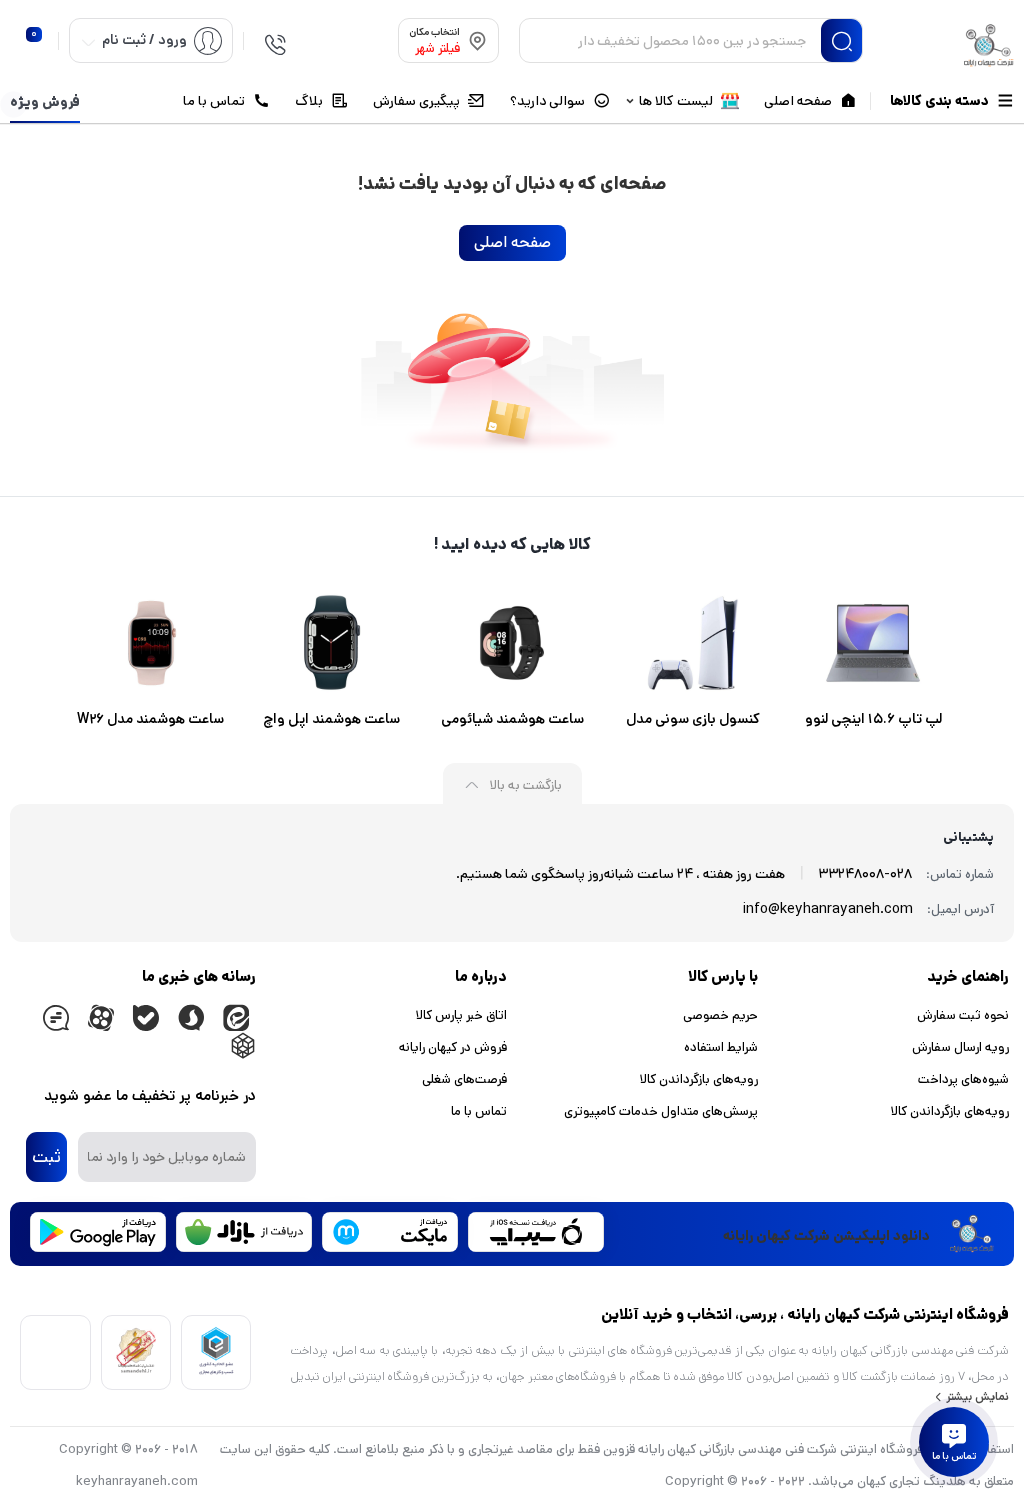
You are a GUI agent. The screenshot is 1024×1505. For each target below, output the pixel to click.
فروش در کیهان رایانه (453, 1047)
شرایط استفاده (721, 1047)
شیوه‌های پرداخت (963, 1079)
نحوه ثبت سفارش (963, 1015)
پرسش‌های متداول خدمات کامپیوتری (661, 1111)
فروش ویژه (45, 102)
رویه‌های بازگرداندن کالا (950, 1111)
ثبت (46, 1157)
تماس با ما (479, 1111)
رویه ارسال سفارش (960, 1047)
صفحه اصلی (512, 242)
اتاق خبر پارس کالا (461, 1015)
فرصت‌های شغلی (464, 1079)
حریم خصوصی (720, 1015)
